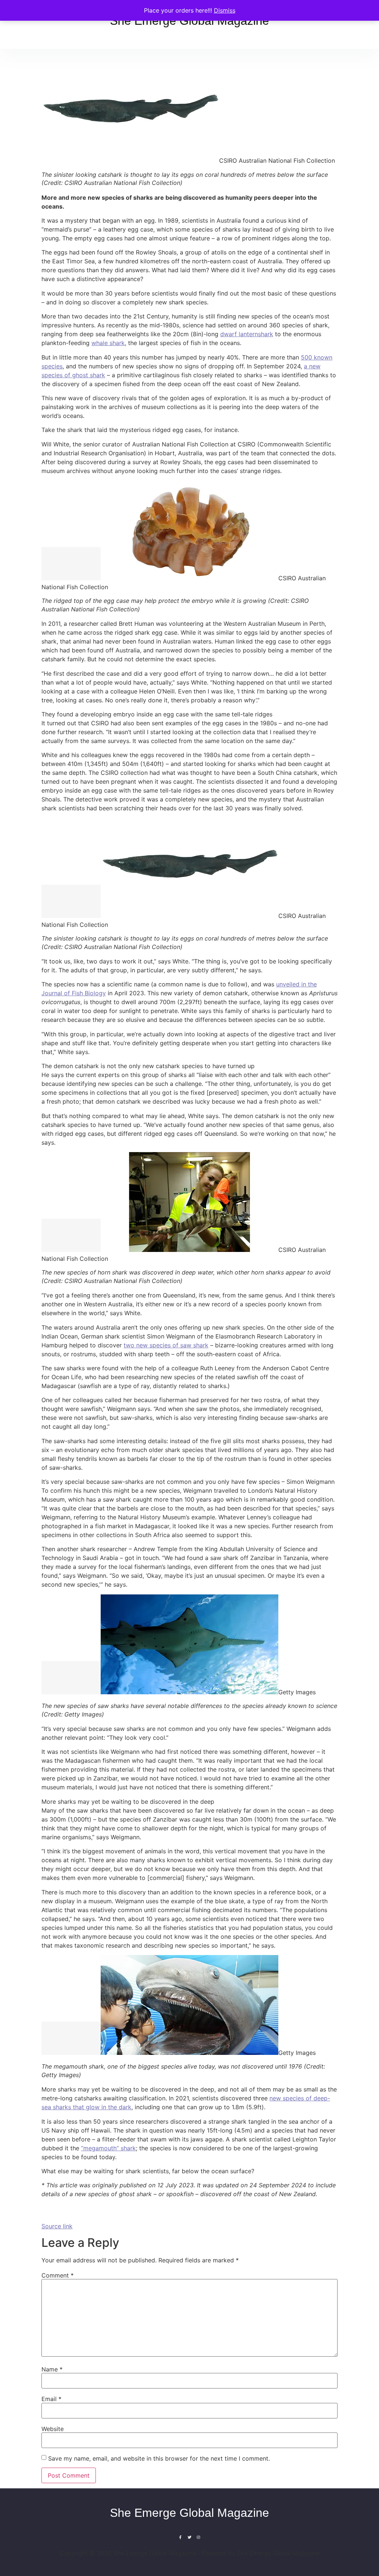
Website (53, 2429)
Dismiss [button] (225, 10)
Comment (58, 2275)
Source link (57, 2226)
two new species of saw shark (166, 1345)
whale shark (108, 343)
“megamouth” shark (108, 2148)
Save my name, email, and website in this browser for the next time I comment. (159, 2458)
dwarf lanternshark (247, 334)
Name (52, 2369)
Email (51, 2399)
